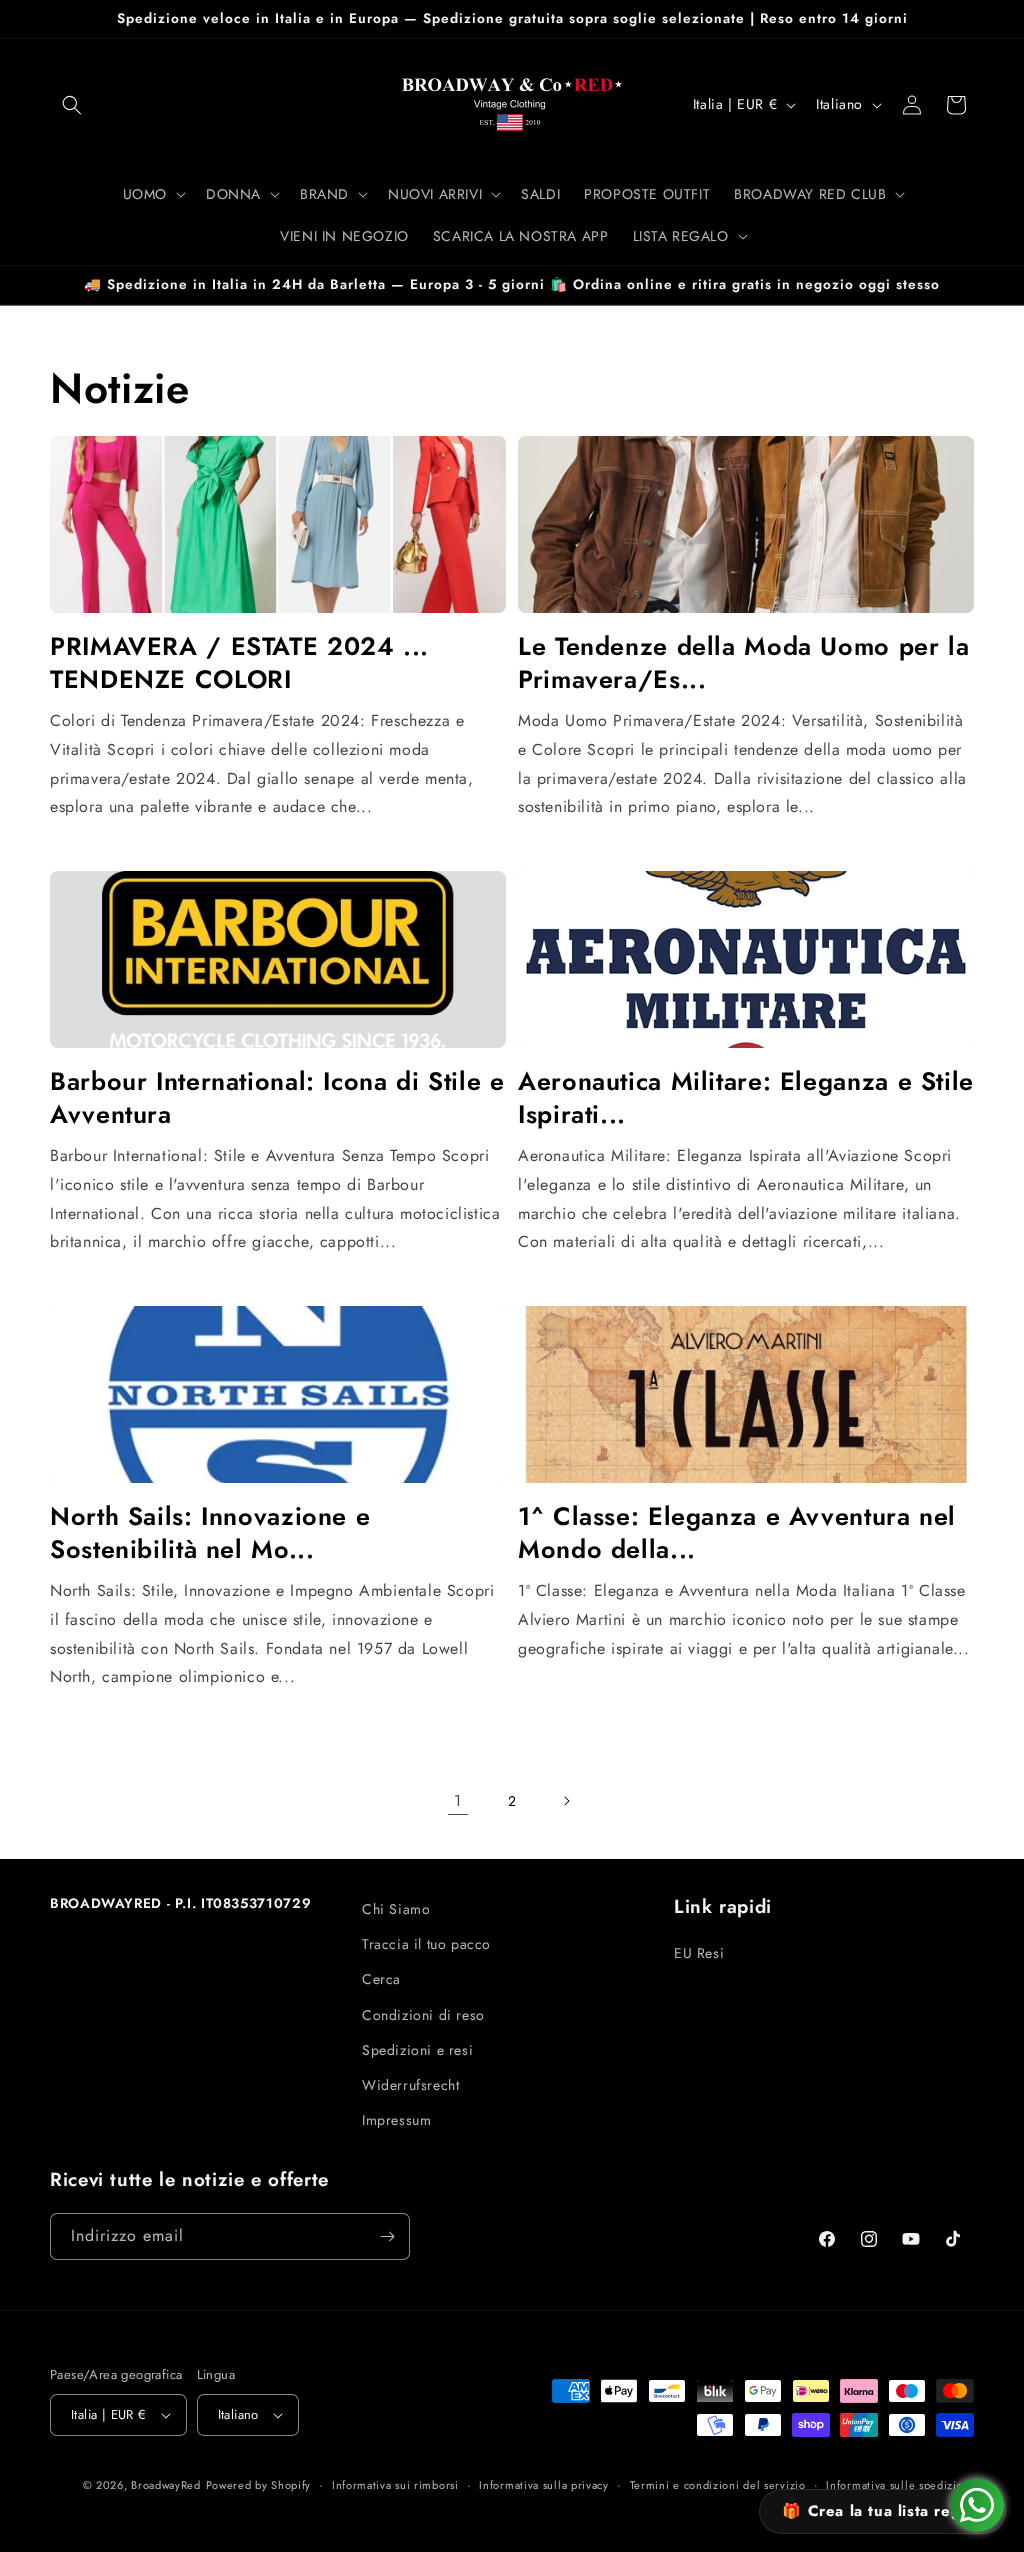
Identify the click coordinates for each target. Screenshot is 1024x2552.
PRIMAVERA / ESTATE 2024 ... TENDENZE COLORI (239, 662)
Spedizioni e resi (417, 2050)
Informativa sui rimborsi (395, 2485)
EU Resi (699, 1953)
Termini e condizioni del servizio (718, 2485)
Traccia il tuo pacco (426, 1944)
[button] (72, 105)
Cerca (381, 1979)
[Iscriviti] (387, 2236)
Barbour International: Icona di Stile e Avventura (277, 1097)
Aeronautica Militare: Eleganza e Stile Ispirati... (746, 1097)
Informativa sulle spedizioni (900, 2485)
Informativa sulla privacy (544, 2485)
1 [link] (458, 1800)
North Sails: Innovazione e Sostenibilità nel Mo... (210, 1532)
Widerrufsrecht (410, 2085)
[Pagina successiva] (566, 1801)
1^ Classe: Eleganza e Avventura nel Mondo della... (737, 1532)
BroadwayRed (166, 2485)
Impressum (396, 2120)
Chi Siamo (396, 1909)
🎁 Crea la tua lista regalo (882, 2511)
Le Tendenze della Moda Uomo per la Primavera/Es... (743, 662)
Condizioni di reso (423, 2015)
